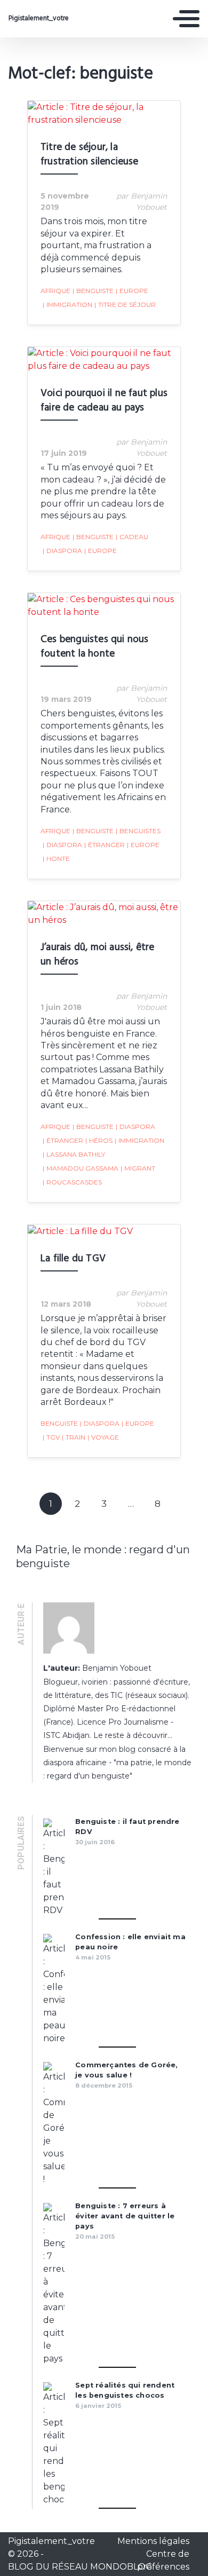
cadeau (132, 537)
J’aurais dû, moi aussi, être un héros (98, 955)
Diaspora (62, 551)
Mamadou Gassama (81, 1168)
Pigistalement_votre (39, 19)
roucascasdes (72, 1182)
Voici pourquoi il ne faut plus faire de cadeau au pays (104, 401)
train (74, 1437)
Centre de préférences (163, 2560)
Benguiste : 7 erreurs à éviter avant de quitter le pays (125, 2216)
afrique (55, 291)
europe (132, 291)
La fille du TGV (73, 1259)
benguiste (93, 291)
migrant (138, 1168)
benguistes (138, 831)
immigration (67, 305)
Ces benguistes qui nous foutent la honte (95, 647)
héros (99, 1140)
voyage (103, 1437)
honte (56, 859)
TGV (51, 1437)
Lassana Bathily (74, 1154)
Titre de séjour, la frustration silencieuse (90, 155)
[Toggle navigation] (186, 19)
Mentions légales (153, 2541)
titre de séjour (125, 305)
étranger (105, 845)
